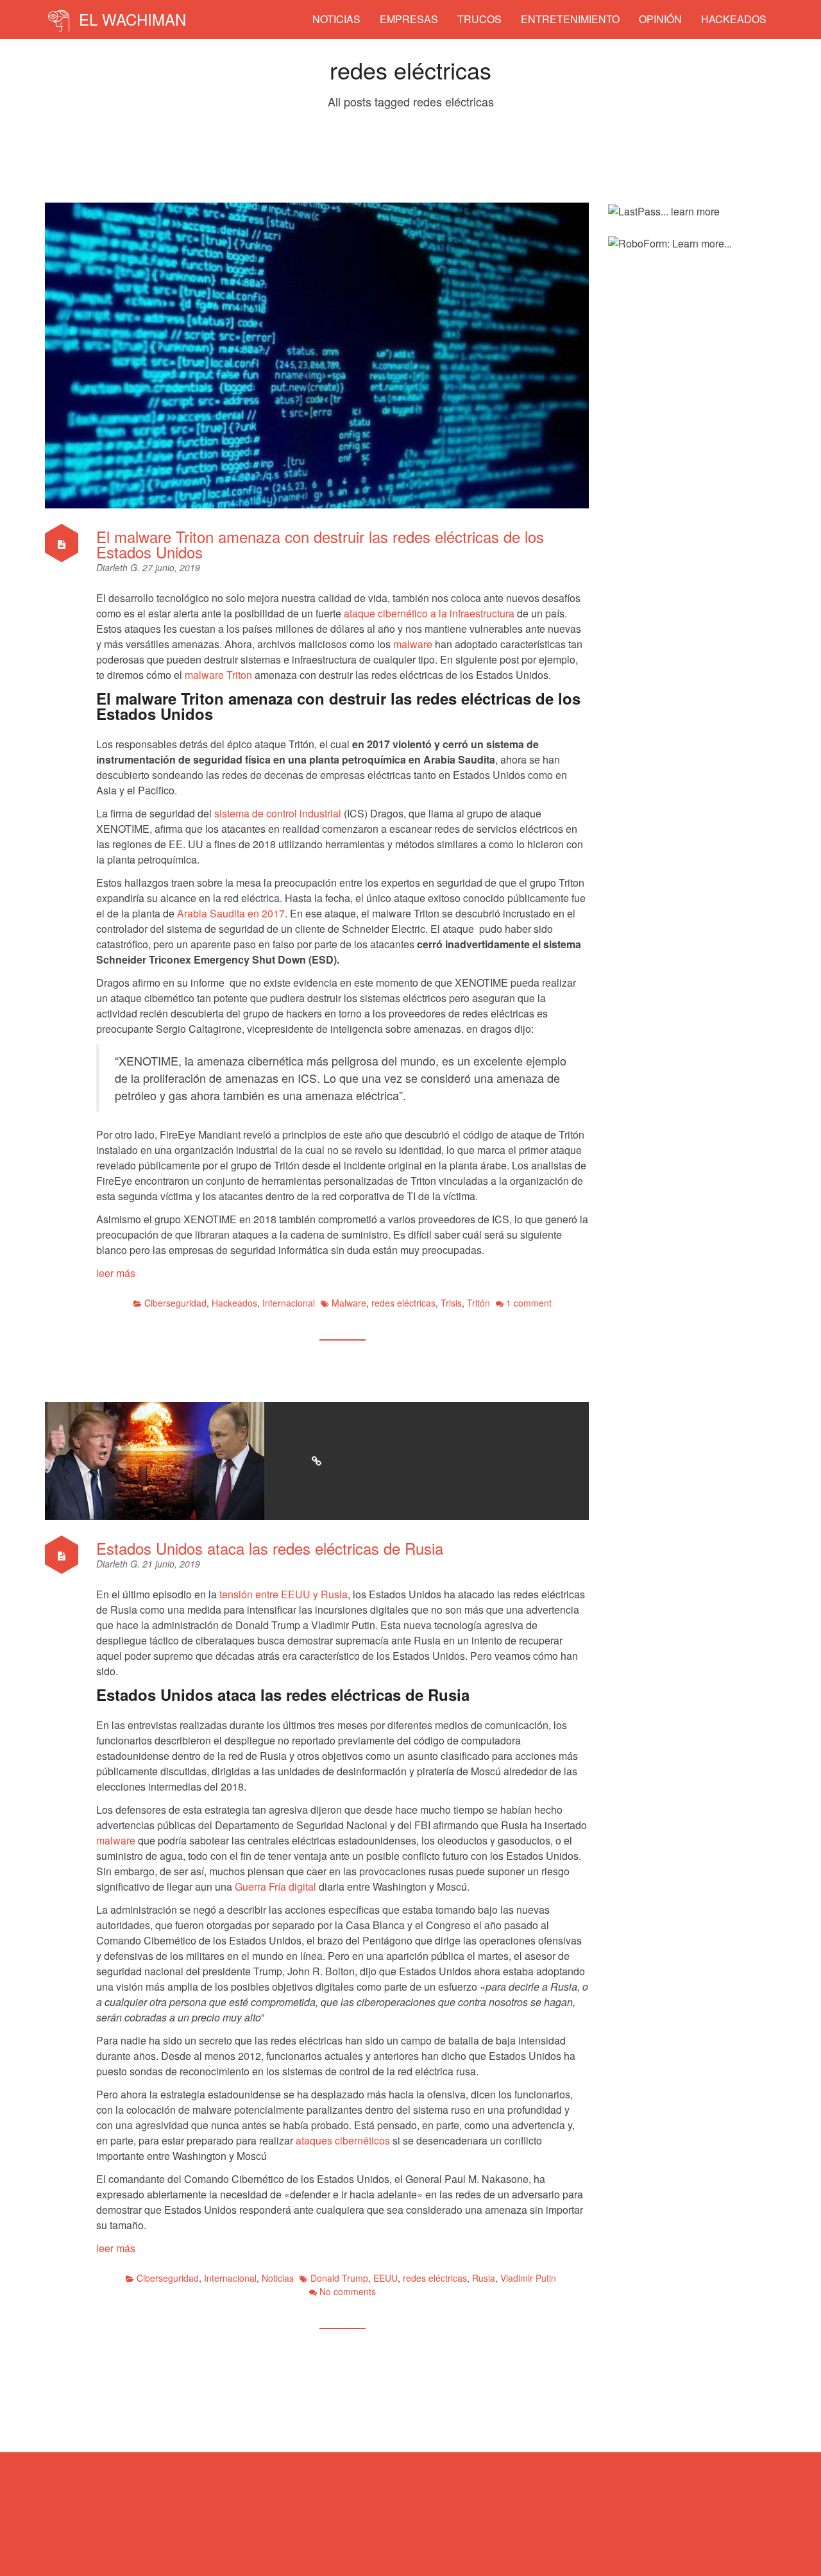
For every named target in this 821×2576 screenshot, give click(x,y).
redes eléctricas (403, 1303)
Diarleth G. (119, 567)
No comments (348, 2291)
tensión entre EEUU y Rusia (284, 1594)
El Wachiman (130, 19)
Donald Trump (339, 2278)
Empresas (409, 19)
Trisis (451, 1303)
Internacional (289, 1303)
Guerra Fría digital (275, 1886)
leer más (116, 1273)
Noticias (336, 19)
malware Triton (218, 675)
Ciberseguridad (175, 1303)
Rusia (484, 2278)
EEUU (385, 2278)
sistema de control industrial (278, 813)
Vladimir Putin (528, 2278)
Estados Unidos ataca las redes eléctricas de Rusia (270, 1548)
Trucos (479, 19)
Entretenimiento (570, 19)
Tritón (478, 1303)
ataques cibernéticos (343, 2140)
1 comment (529, 1303)
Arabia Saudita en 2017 (231, 913)
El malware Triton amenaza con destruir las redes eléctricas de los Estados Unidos (320, 544)
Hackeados (734, 19)
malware (413, 644)
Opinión (660, 19)
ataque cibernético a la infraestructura (429, 613)
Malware (349, 1303)
